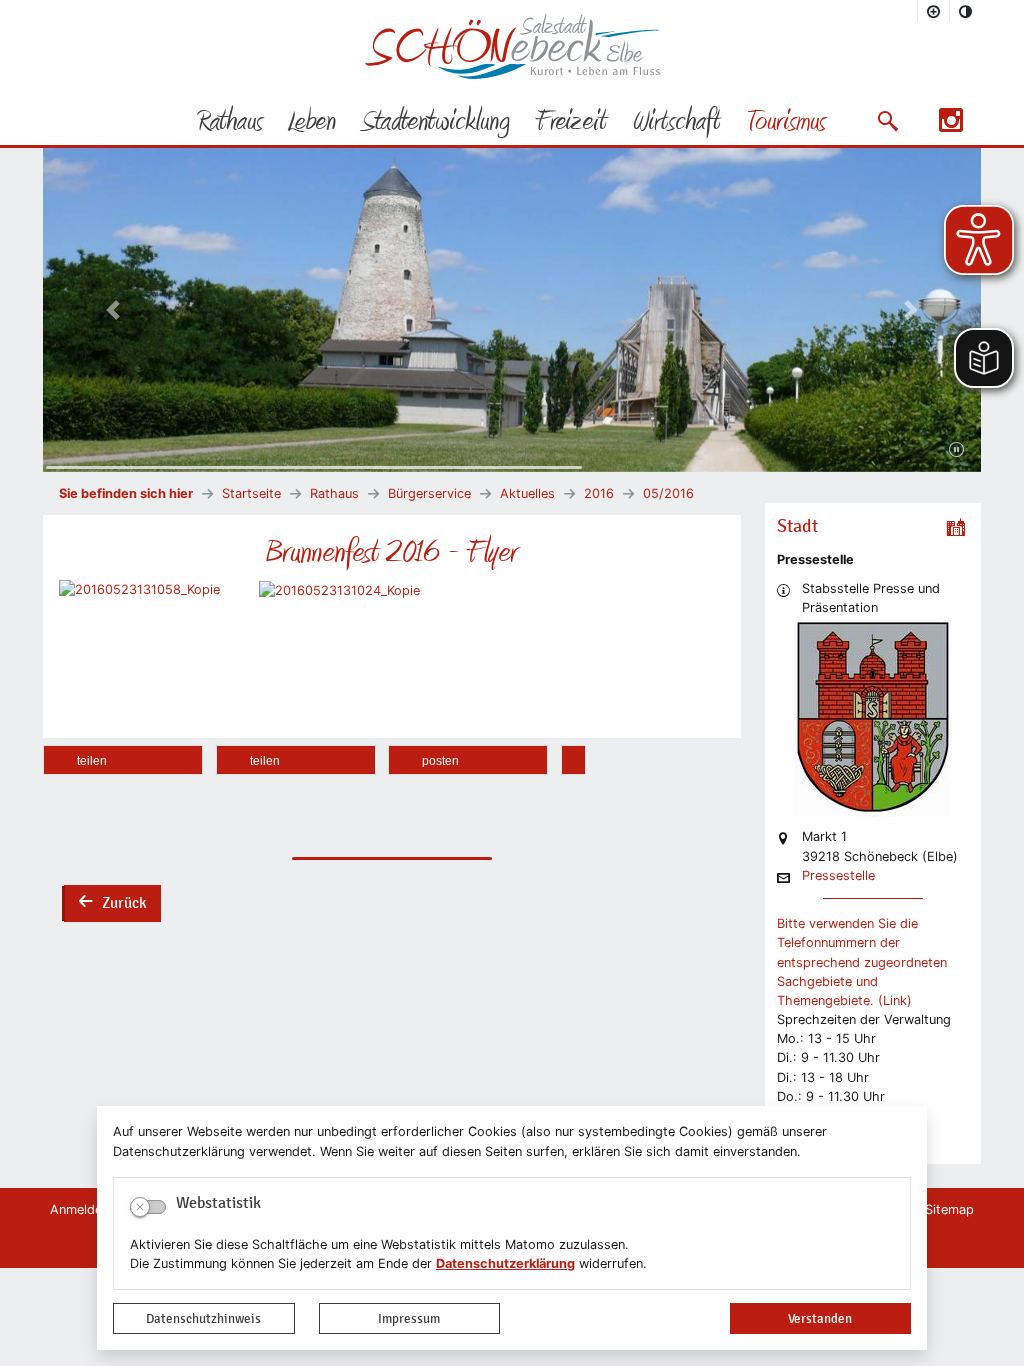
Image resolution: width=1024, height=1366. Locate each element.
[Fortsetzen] (956, 450)
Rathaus (334, 493)
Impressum (409, 1318)
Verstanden (820, 1318)
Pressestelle (838, 876)
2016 (599, 493)
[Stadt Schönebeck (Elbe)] (512, 74)
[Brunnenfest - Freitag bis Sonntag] (339, 589)
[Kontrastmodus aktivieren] (966, 11)
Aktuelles (527, 493)
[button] (887, 121)
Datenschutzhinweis (203, 1318)
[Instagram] (951, 126)
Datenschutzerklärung (505, 1263)
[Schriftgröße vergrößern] (934, 11)
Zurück (112, 905)
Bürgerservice (429, 493)
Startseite (251, 493)
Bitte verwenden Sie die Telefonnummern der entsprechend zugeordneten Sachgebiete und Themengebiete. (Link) (862, 962)
